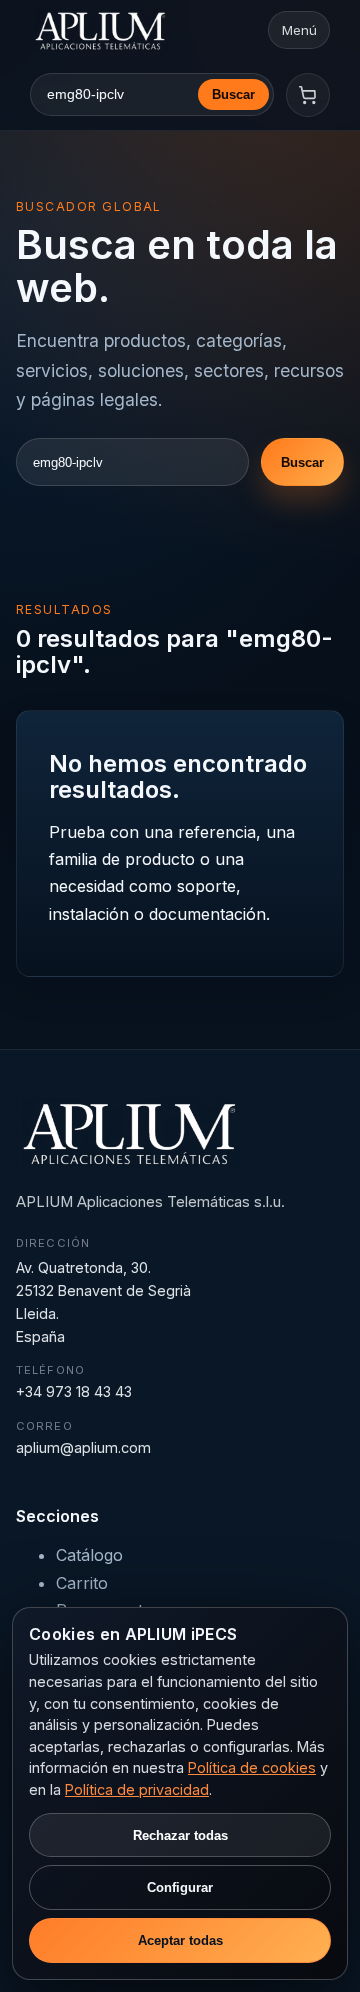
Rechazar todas (180, 1835)
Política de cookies (252, 1767)
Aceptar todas (180, 1940)
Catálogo (89, 1555)
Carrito (82, 1583)
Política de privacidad (137, 1789)
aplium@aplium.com (83, 1447)
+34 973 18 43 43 (74, 1391)
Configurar (180, 1887)
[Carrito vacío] (308, 95)
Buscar (233, 94)
